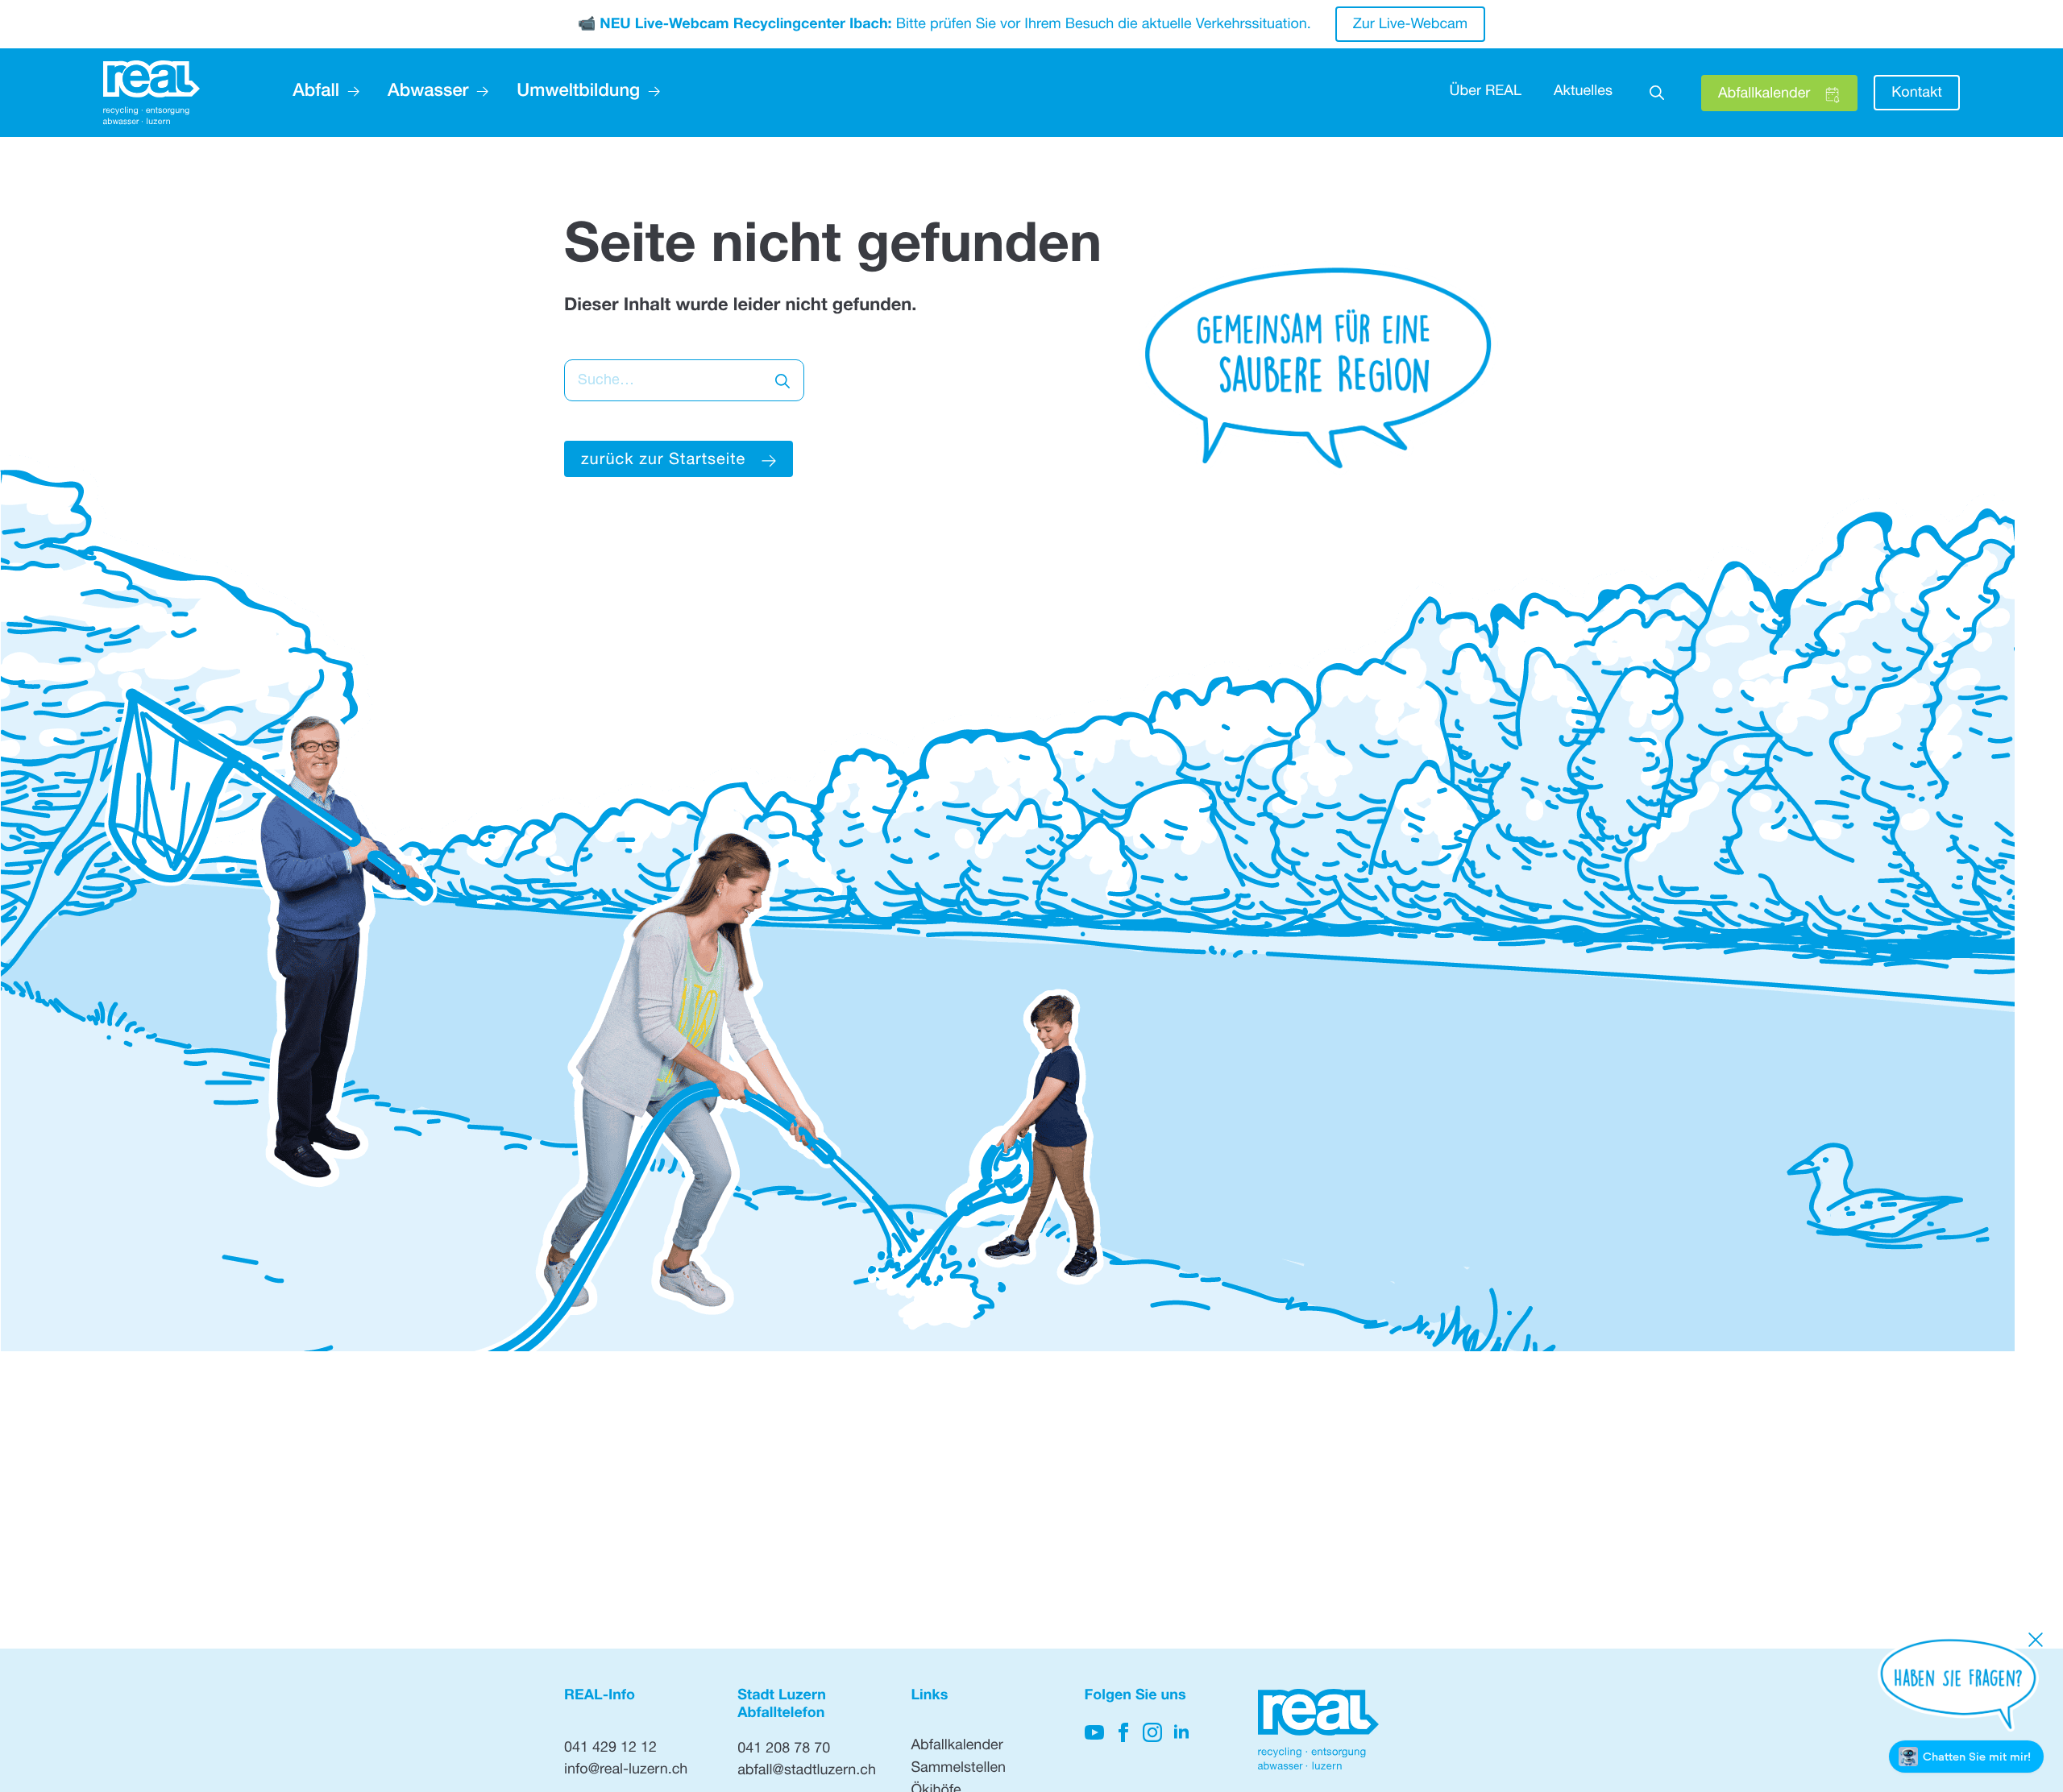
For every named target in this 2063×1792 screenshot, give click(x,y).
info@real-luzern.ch (626, 1771)
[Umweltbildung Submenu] (650, 93)
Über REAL (1486, 93)
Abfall (316, 93)
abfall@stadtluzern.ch (807, 1772)
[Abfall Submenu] (349, 93)
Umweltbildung (578, 93)
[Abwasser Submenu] (478, 93)
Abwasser (428, 93)
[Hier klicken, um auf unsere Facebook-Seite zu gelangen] (1123, 1732)
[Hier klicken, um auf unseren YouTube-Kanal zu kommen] (1094, 1732)
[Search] (782, 381)
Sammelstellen (958, 1769)
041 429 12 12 (610, 1749)
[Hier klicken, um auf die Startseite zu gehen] (152, 93)
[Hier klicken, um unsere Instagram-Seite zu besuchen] (1152, 1732)
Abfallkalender (957, 1747)
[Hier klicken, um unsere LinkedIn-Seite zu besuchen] (1181, 1732)
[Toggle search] (1657, 93)
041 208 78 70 (784, 1750)
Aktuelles (1583, 93)
